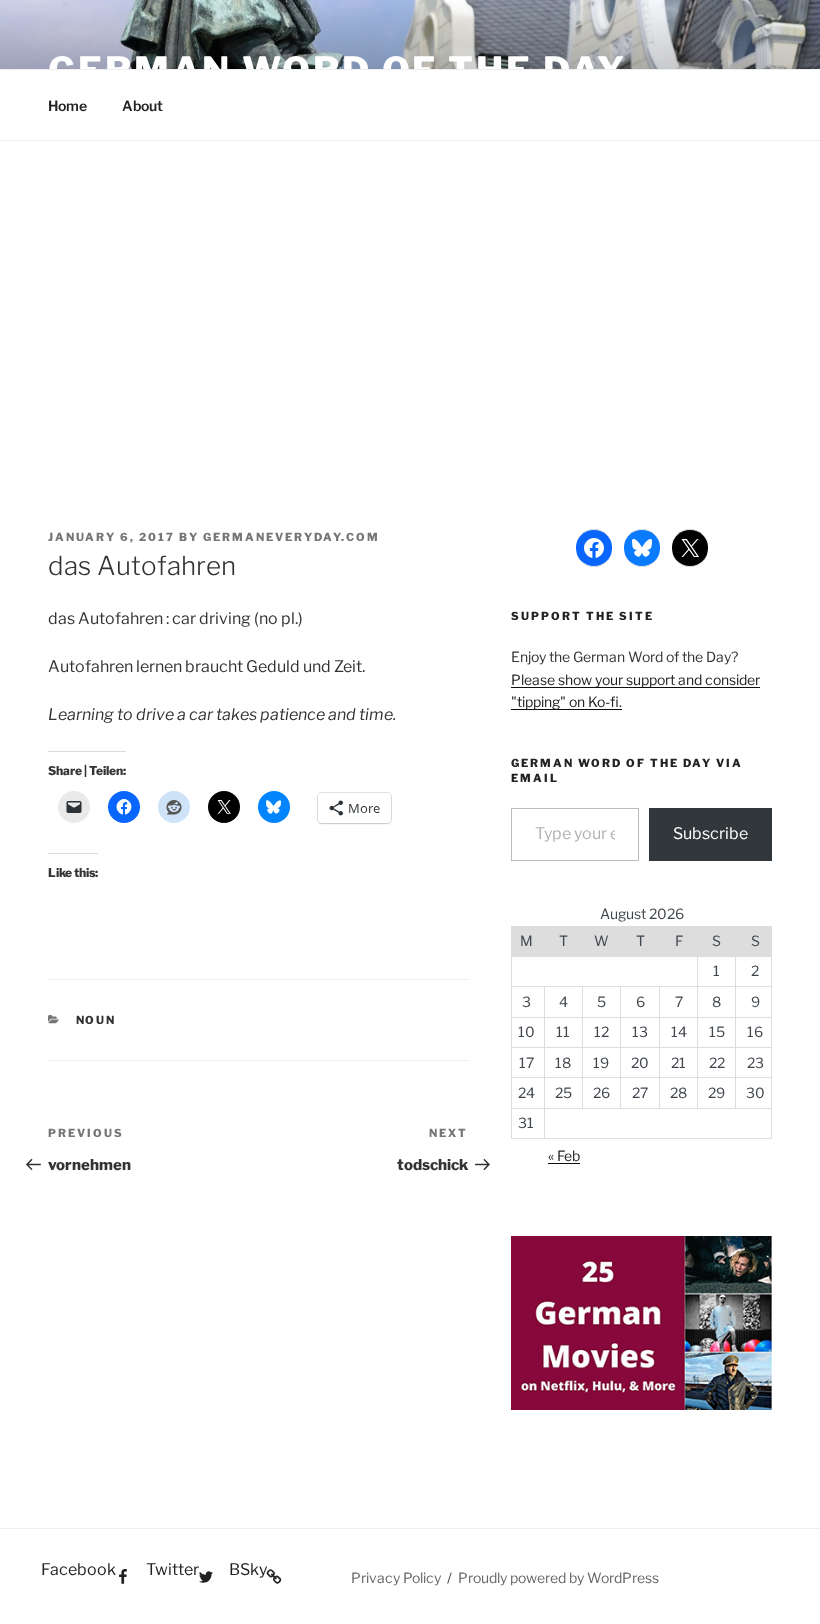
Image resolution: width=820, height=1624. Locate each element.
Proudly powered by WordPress (558, 1577)
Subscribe (710, 833)
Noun (96, 1020)
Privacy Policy (396, 1577)
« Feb (564, 1155)
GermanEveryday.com (291, 537)
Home (67, 105)
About (142, 105)
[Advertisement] (410, 291)
